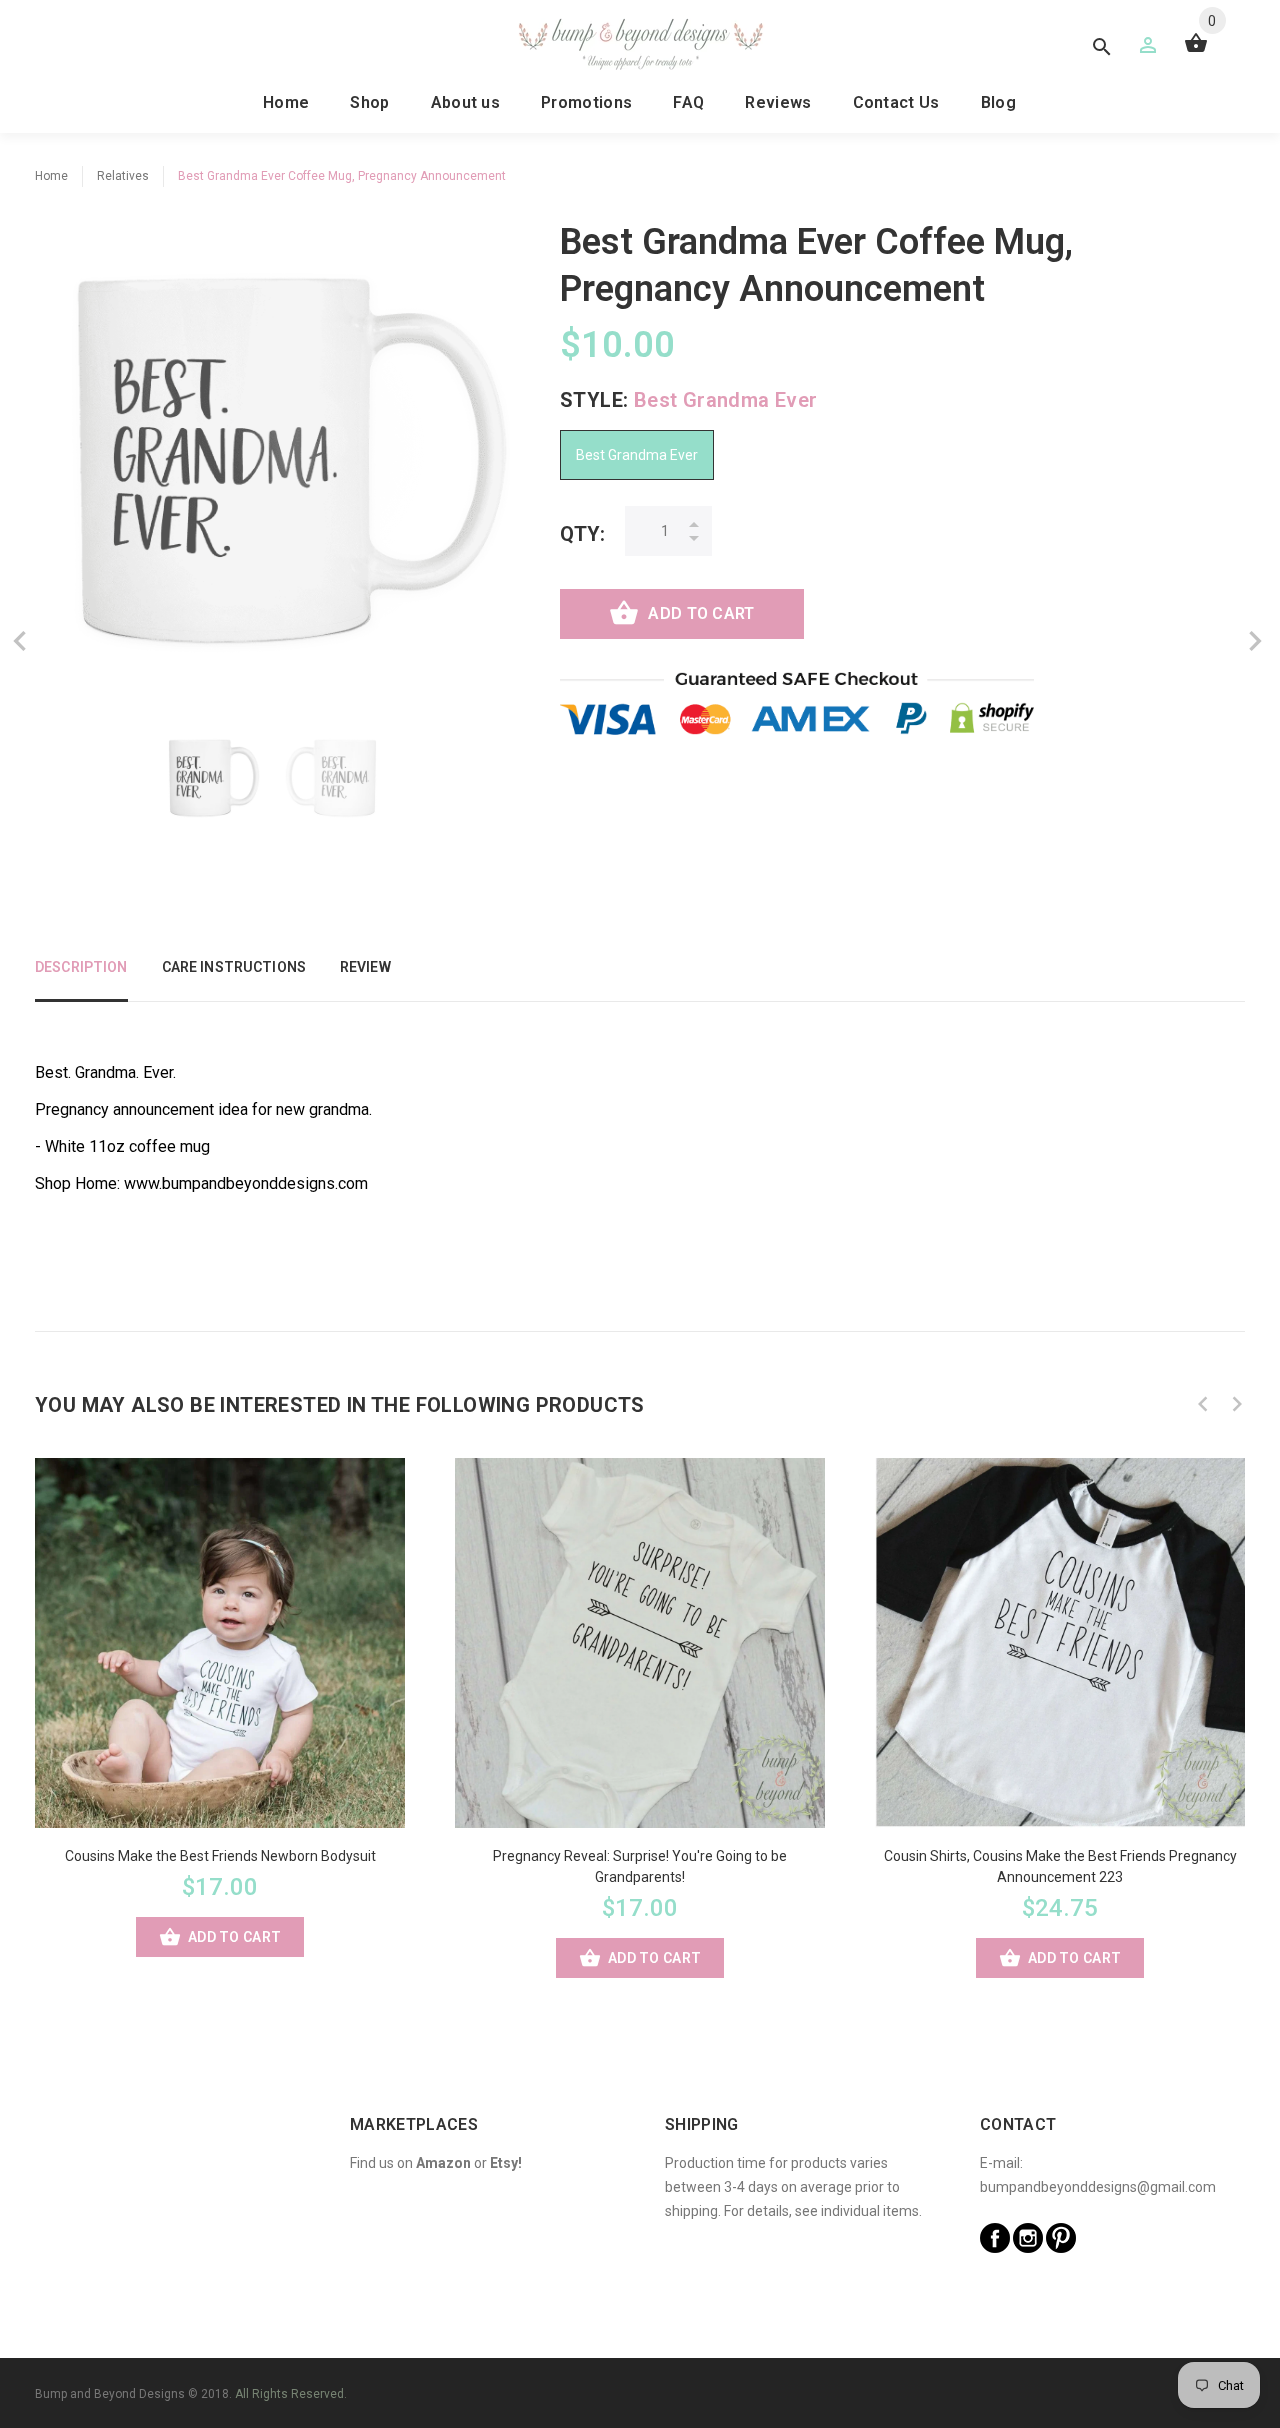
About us (466, 102)
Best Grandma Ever (637, 455)
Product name (168, 2348)
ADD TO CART (701, 613)
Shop (369, 102)
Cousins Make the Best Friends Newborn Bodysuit (220, 1856)
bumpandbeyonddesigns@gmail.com (1098, 2187)
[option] (210, 778)
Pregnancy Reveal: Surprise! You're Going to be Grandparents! (640, 1866)
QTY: (582, 534)
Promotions (586, 102)
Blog (998, 102)
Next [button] (1237, 1404)
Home (286, 102)
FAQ (688, 102)
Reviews (778, 102)
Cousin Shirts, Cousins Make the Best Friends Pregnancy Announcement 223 (1060, 1866)
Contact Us (896, 102)
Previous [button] (1203, 1404)
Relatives (123, 176)
